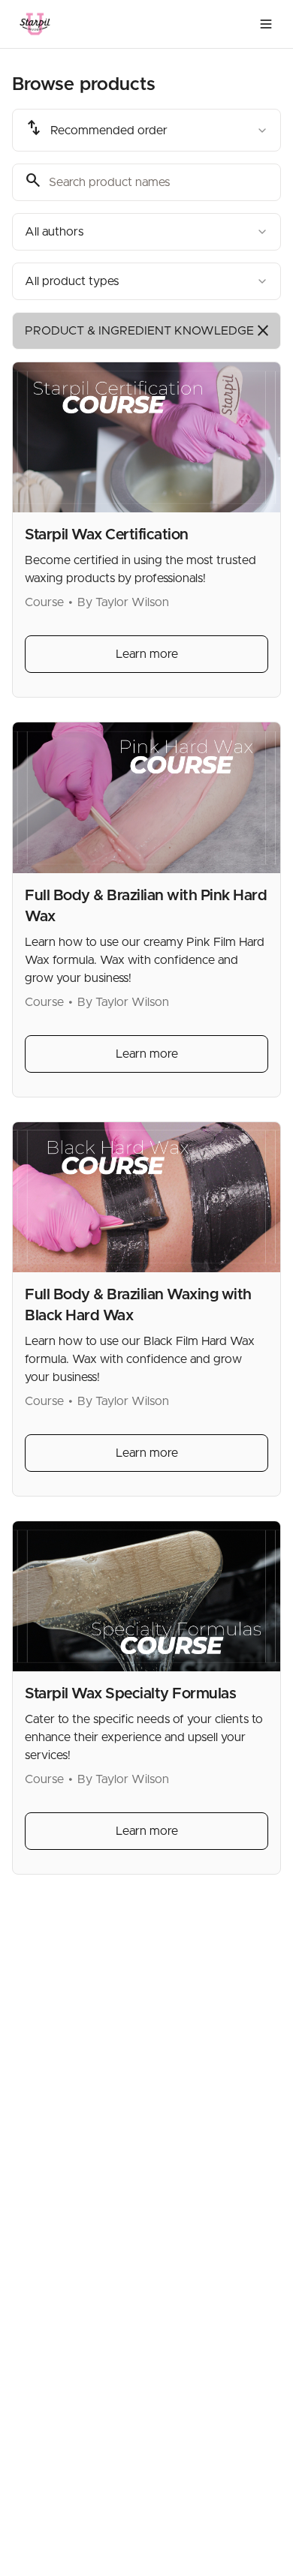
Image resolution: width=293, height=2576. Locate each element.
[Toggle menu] (266, 24)
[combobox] (146, 130)
